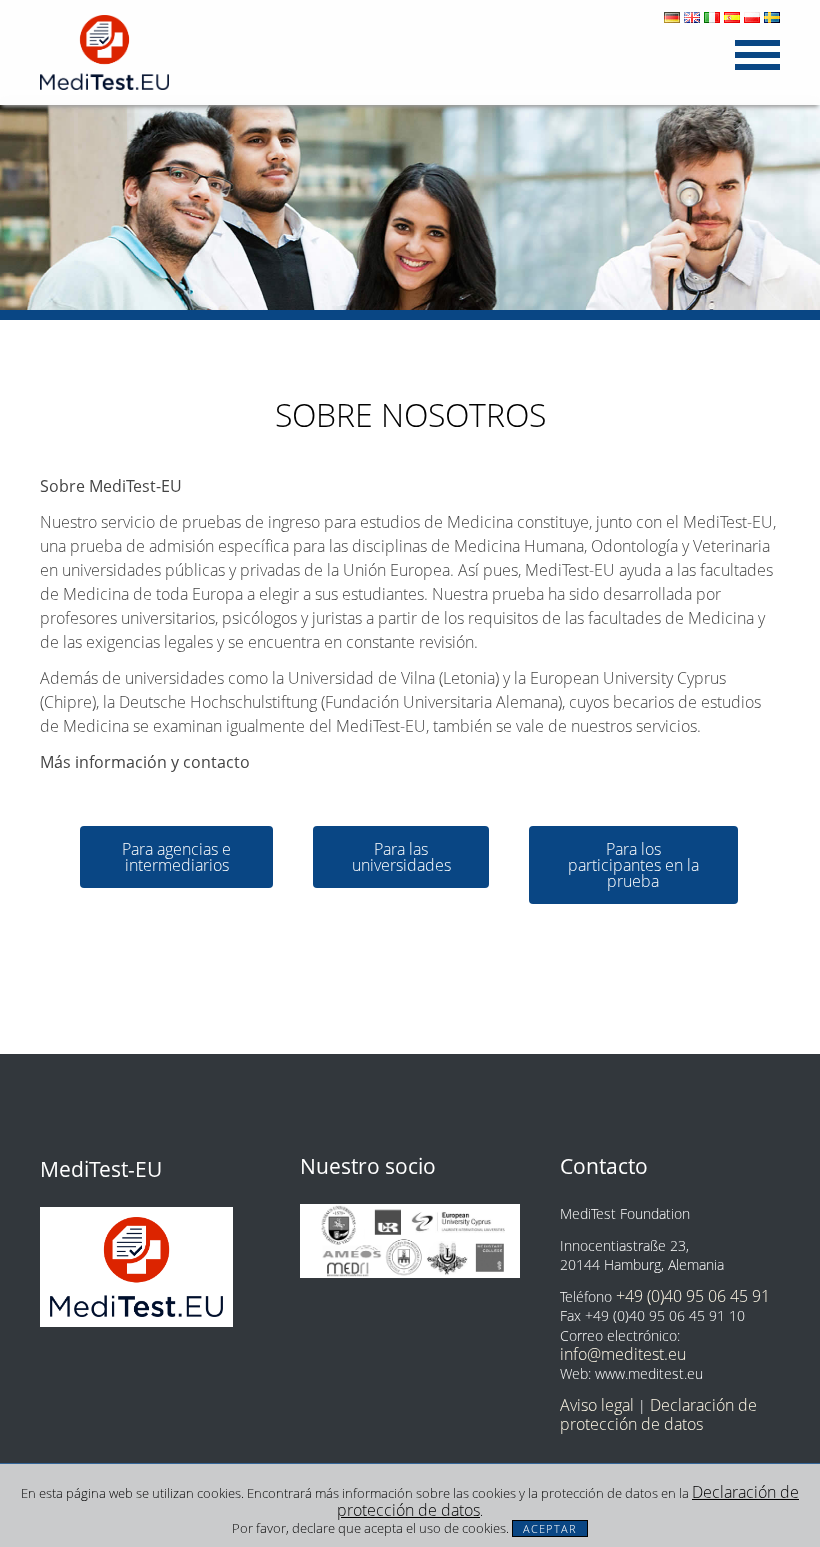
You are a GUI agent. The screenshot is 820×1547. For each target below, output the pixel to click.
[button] (176, 857)
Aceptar (550, 1528)
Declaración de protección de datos (658, 1414)
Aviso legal (597, 1405)
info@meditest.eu (623, 1354)
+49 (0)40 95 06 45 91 (693, 1296)
